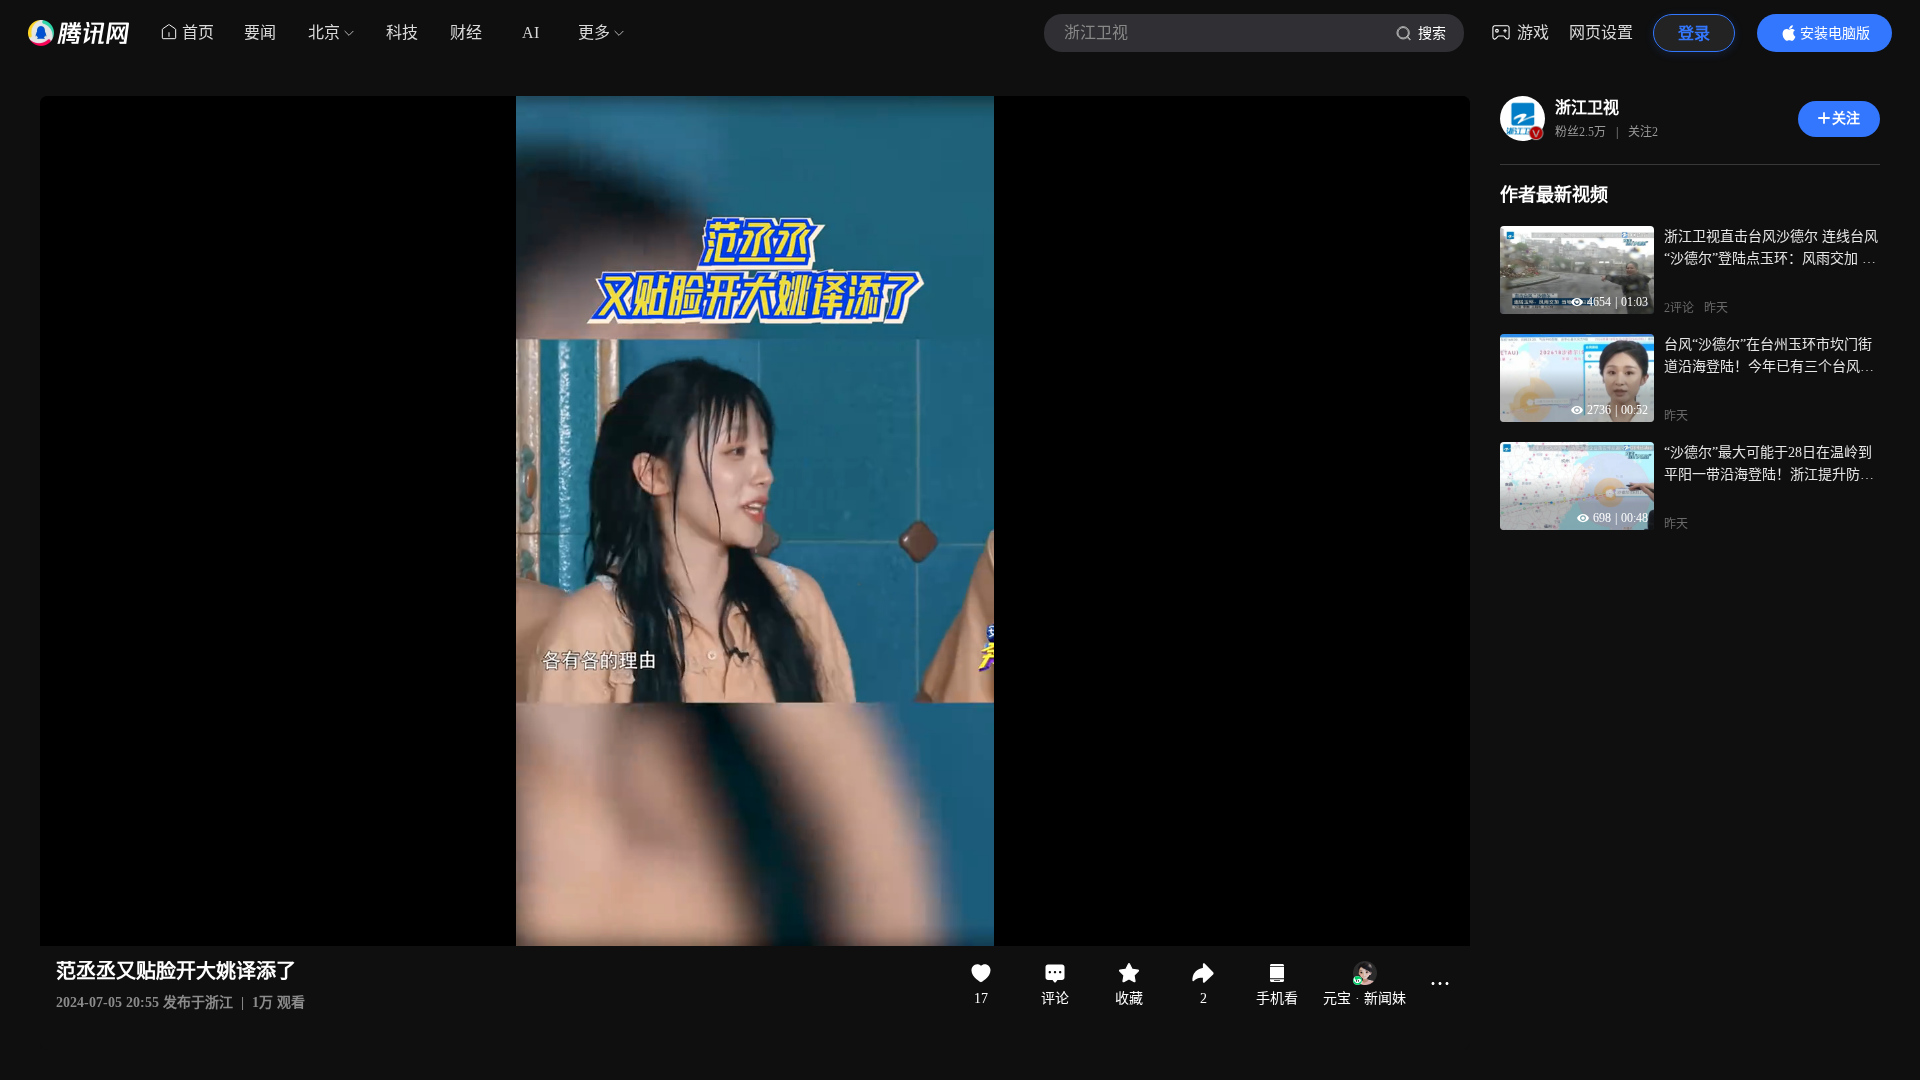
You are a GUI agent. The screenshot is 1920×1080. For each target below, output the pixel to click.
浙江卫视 (1587, 107)
